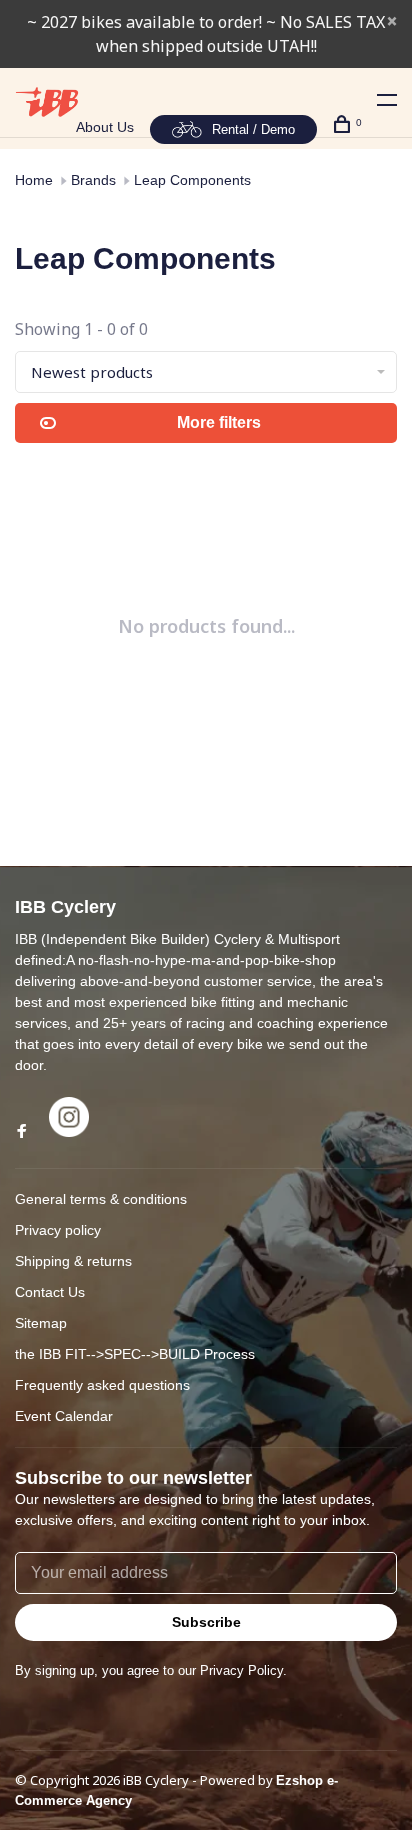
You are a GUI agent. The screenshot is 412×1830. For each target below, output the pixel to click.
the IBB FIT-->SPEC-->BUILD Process (135, 1354)
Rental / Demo (253, 129)
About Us (105, 127)
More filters (219, 422)
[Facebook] (22, 1132)
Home (34, 180)
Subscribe (206, 1622)
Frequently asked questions (102, 1385)
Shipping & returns (73, 1261)
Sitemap (41, 1323)
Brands (93, 180)
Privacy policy (58, 1230)
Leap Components (192, 180)
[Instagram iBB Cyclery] (69, 1132)
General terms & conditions (101, 1199)
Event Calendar (64, 1416)
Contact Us (50, 1292)
